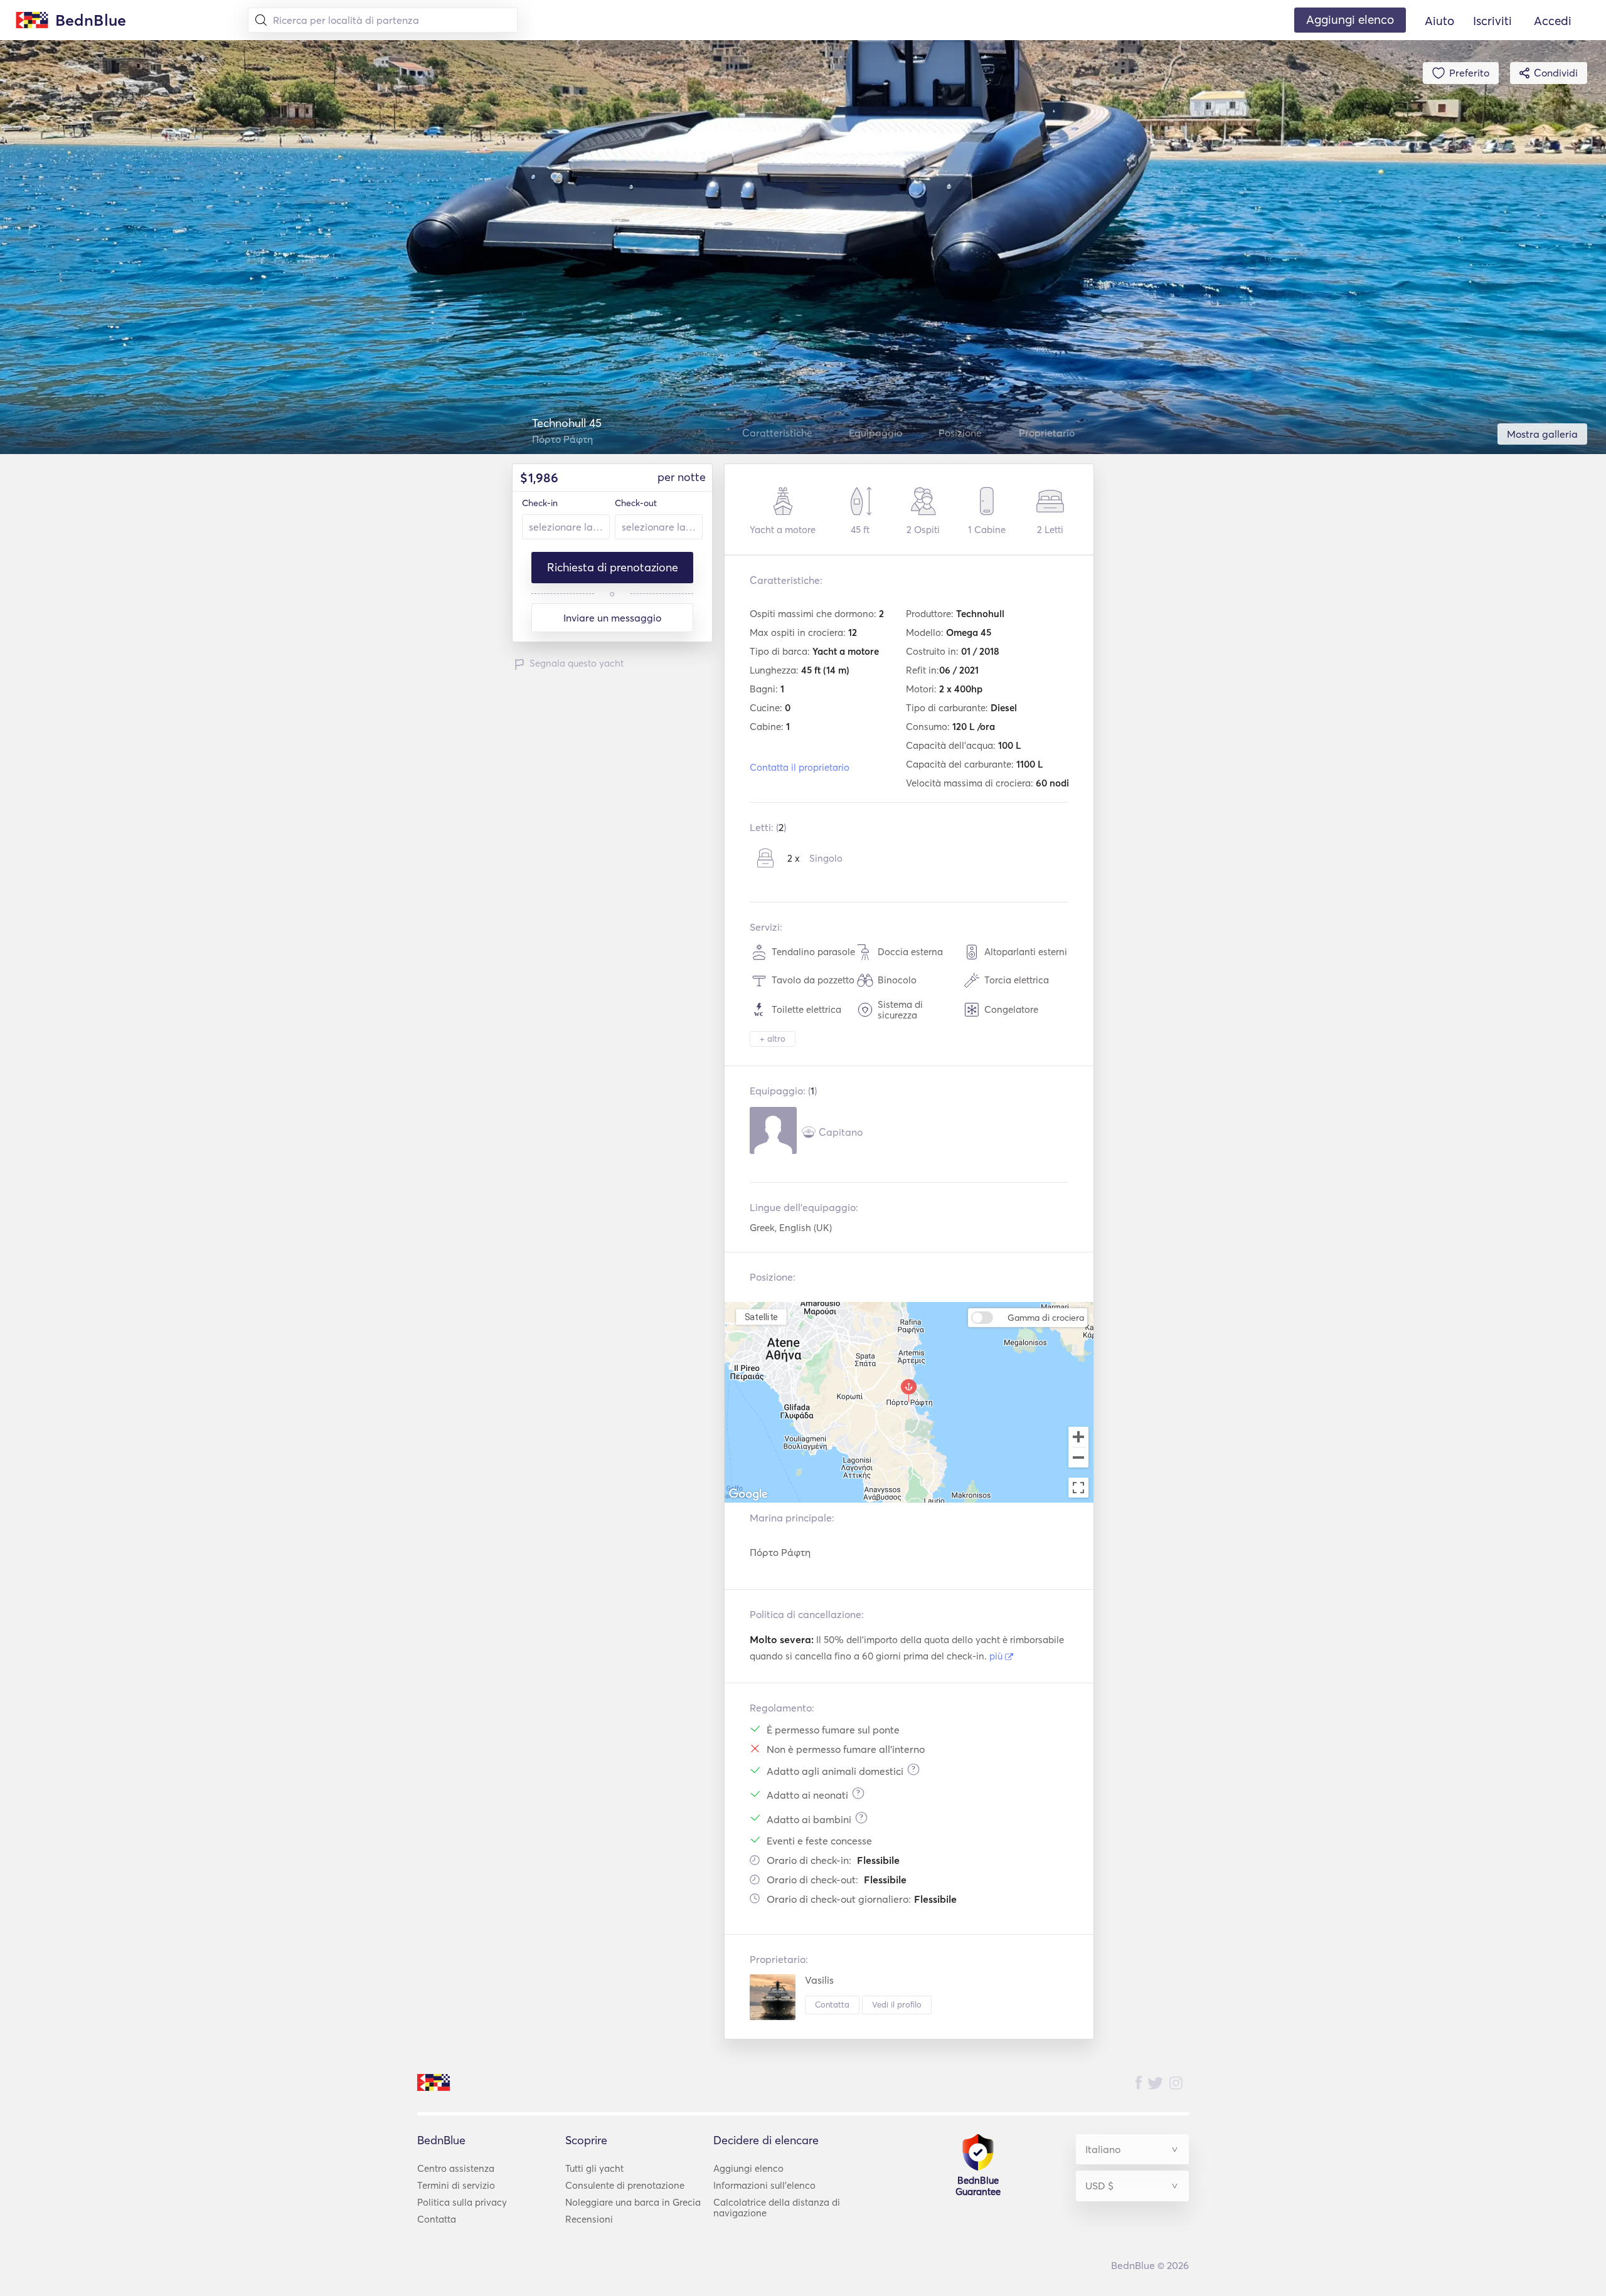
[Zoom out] (1078, 1459)
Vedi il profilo (897, 2004)
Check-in (540, 503)
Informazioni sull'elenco (764, 2185)
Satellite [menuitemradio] (762, 1317)
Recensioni (589, 2219)
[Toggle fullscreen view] (1078, 1488)
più (997, 1656)
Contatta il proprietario (800, 767)
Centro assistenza (456, 2168)
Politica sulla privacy (462, 2202)
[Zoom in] (1078, 1437)
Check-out (636, 503)
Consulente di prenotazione (625, 2185)
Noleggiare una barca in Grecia (633, 2202)
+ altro (773, 1039)
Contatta (832, 2004)
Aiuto (1439, 21)
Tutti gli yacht (594, 2168)
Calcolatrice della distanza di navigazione (777, 2208)
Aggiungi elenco (748, 2168)
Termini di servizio (456, 2185)
